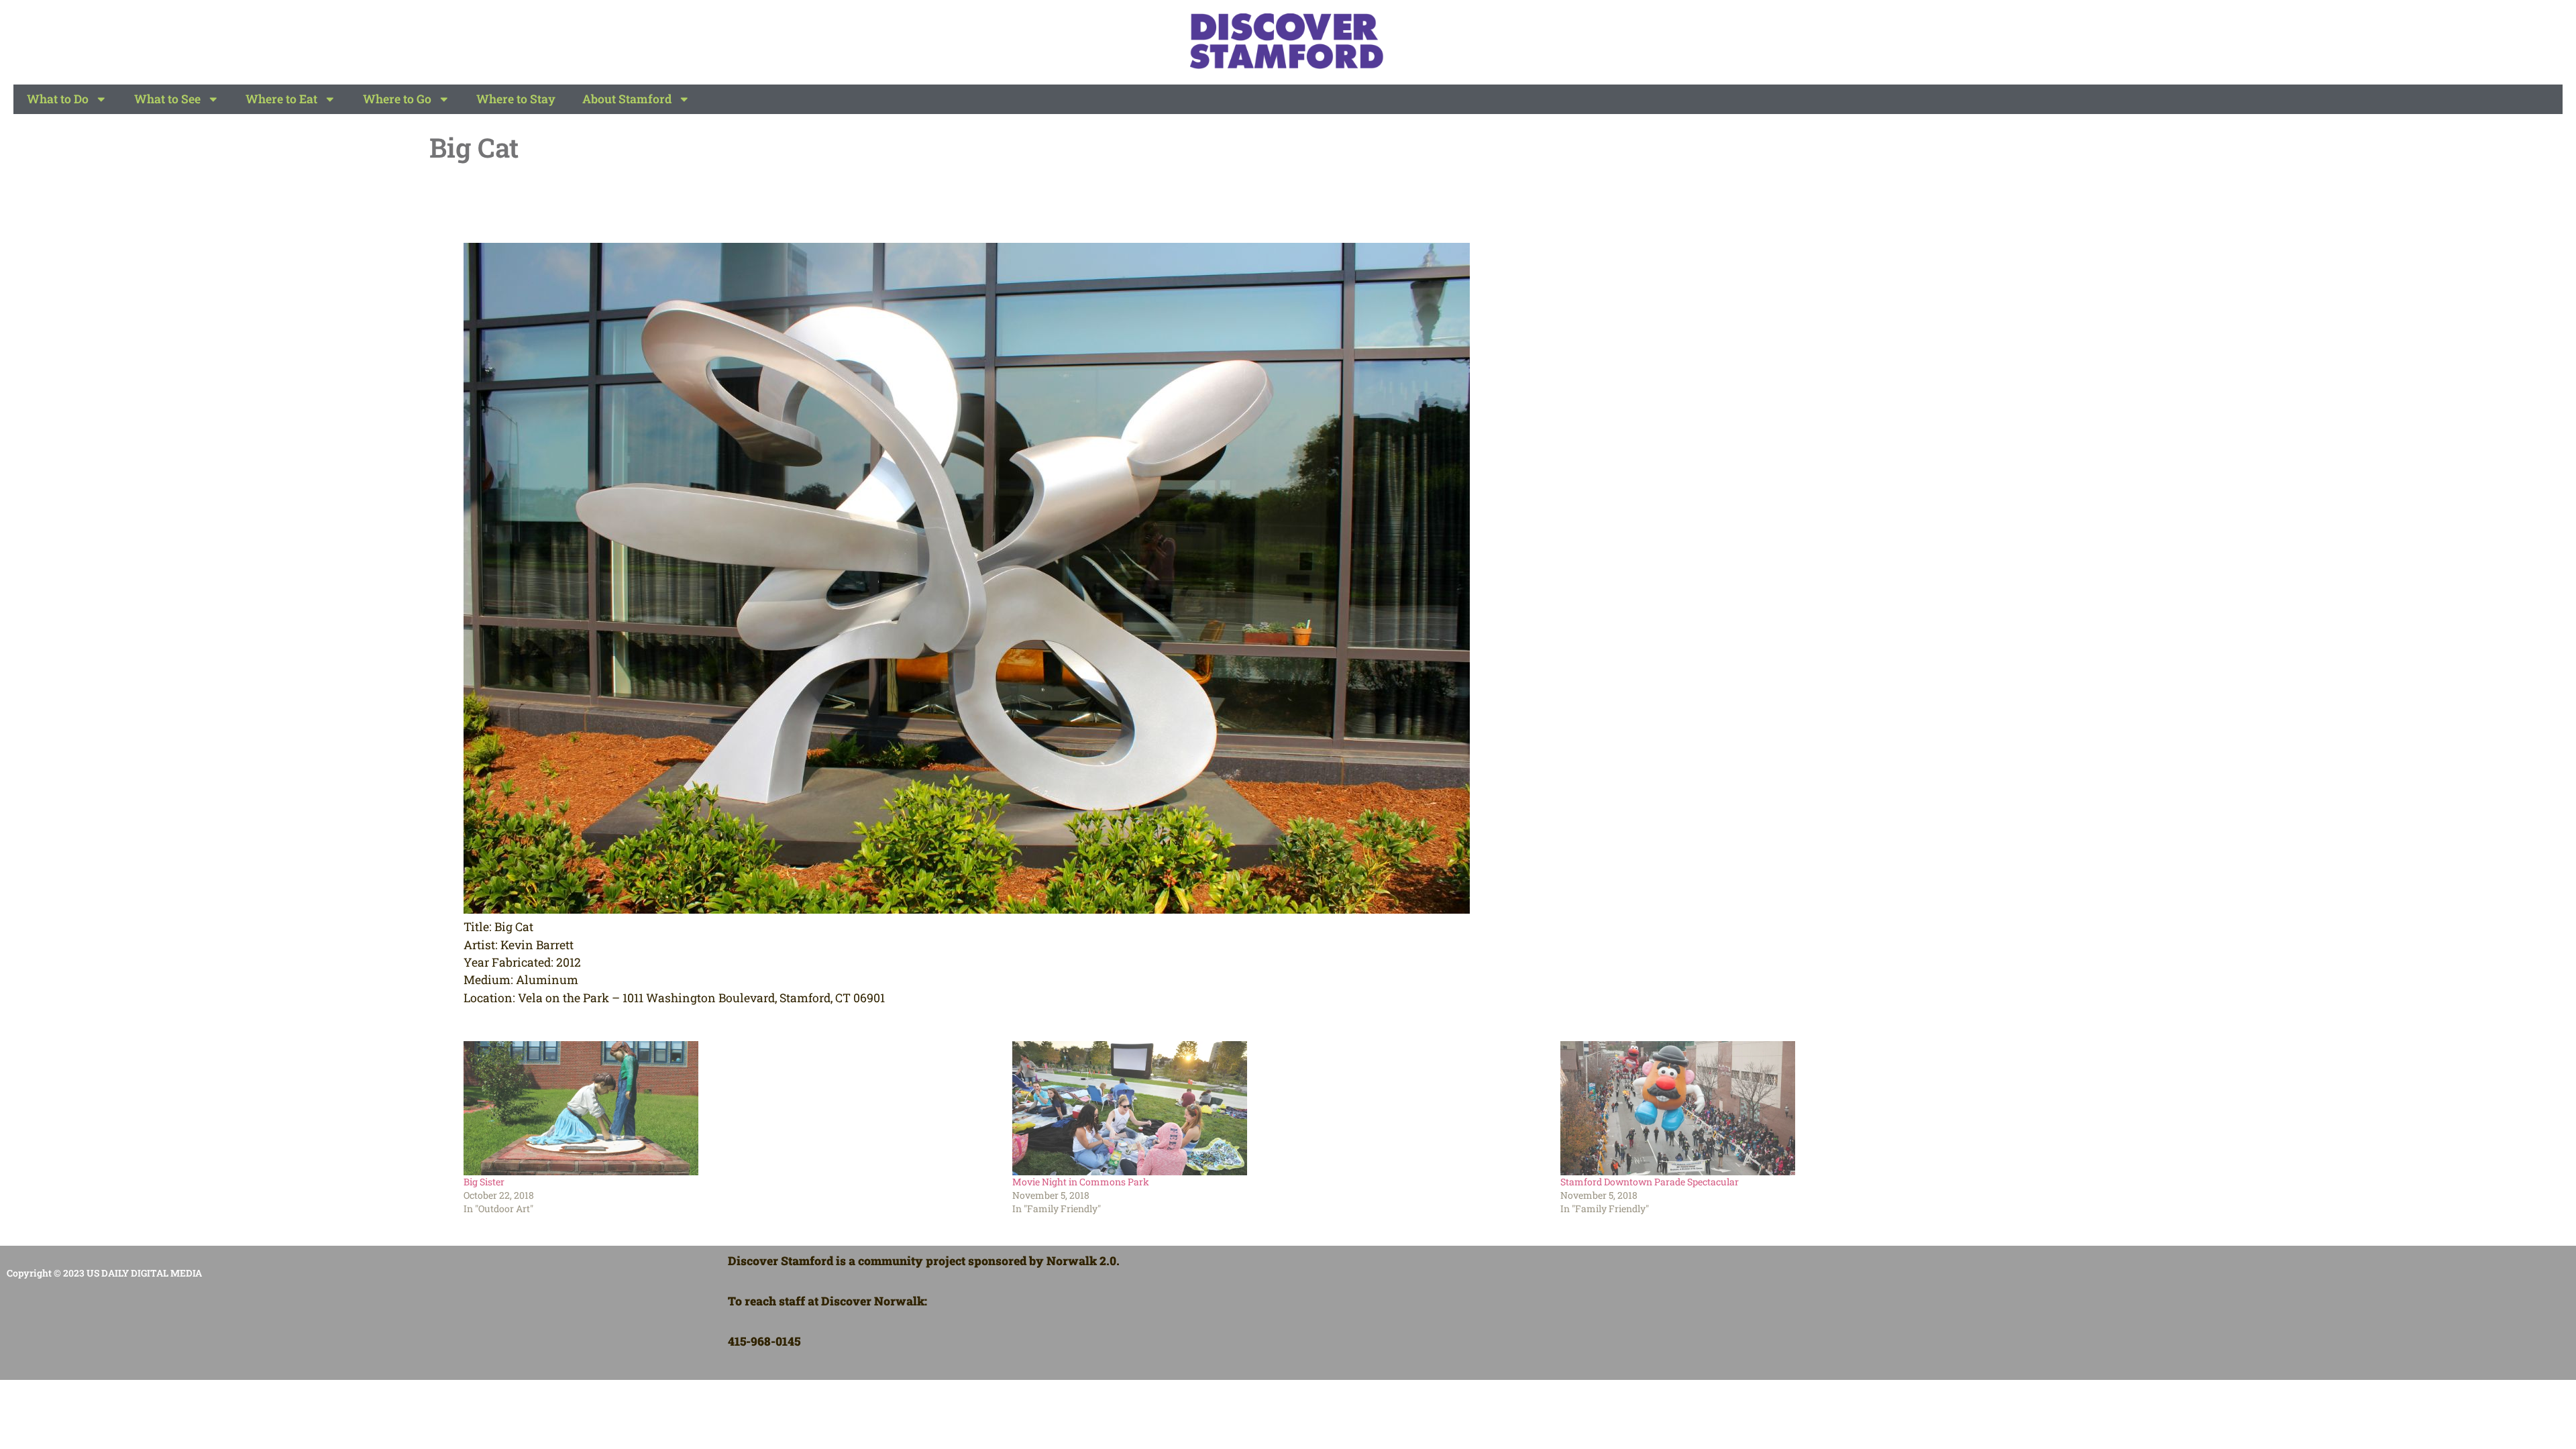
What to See (167, 99)
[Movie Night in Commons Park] (1280, 1108)
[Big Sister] (731, 1108)
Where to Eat (281, 99)
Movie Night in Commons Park (1081, 1182)
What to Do (58, 99)
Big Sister (484, 1182)
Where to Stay (516, 99)
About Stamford (627, 99)
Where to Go (397, 99)
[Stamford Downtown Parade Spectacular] (1828, 1108)
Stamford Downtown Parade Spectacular (1650, 1182)
